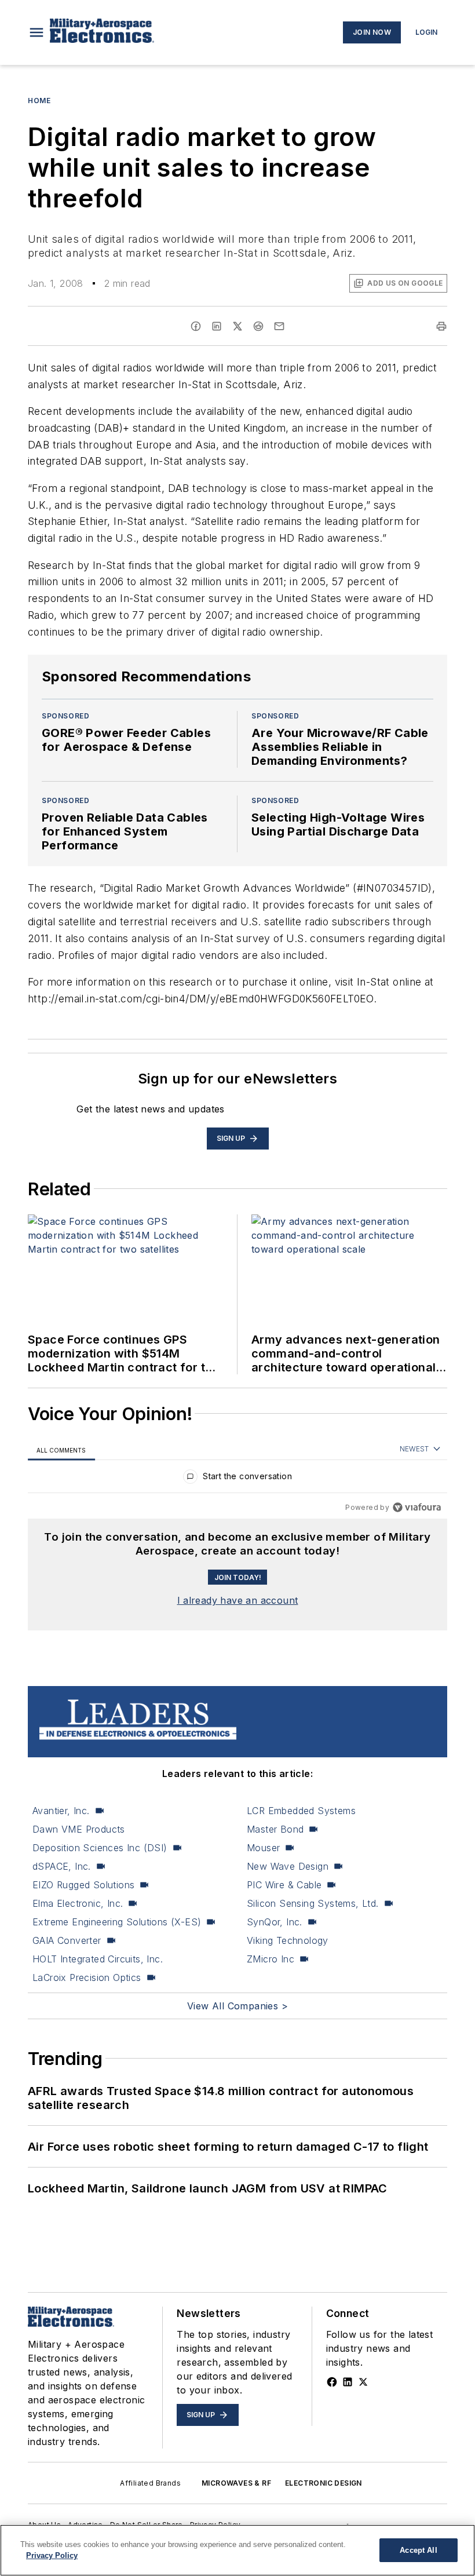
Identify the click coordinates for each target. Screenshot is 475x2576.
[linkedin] (217, 326)
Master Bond (275, 1829)
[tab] (61, 1450)
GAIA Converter (67, 1940)
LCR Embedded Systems (301, 1811)
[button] (36, 32)
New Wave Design (288, 1866)
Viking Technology (288, 1940)
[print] (441, 326)
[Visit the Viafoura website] (417, 1507)
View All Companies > (237, 2006)
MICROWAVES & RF (236, 2483)
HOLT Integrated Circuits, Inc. (98, 1959)
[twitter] (237, 326)
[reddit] (258, 326)
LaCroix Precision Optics (87, 1977)
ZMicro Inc (271, 1959)
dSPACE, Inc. (62, 1866)
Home (39, 101)
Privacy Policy (52, 2555)
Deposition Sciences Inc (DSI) (100, 1848)
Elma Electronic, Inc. (78, 1903)
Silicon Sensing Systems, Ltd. (313, 1903)
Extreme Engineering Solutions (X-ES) (117, 1922)
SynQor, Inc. (275, 1922)
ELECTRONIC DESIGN (324, 2483)
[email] (279, 326)
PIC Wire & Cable (284, 1885)
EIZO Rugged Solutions (83, 1885)
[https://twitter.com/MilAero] (363, 2382)
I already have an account (238, 1600)
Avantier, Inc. (61, 1811)
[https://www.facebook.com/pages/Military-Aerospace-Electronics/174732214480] (332, 2382)
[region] (237, 1479)
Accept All (418, 2550)
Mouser (263, 1848)
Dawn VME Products (79, 1829)
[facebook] (196, 326)
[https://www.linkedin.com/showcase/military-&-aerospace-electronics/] (348, 2382)
